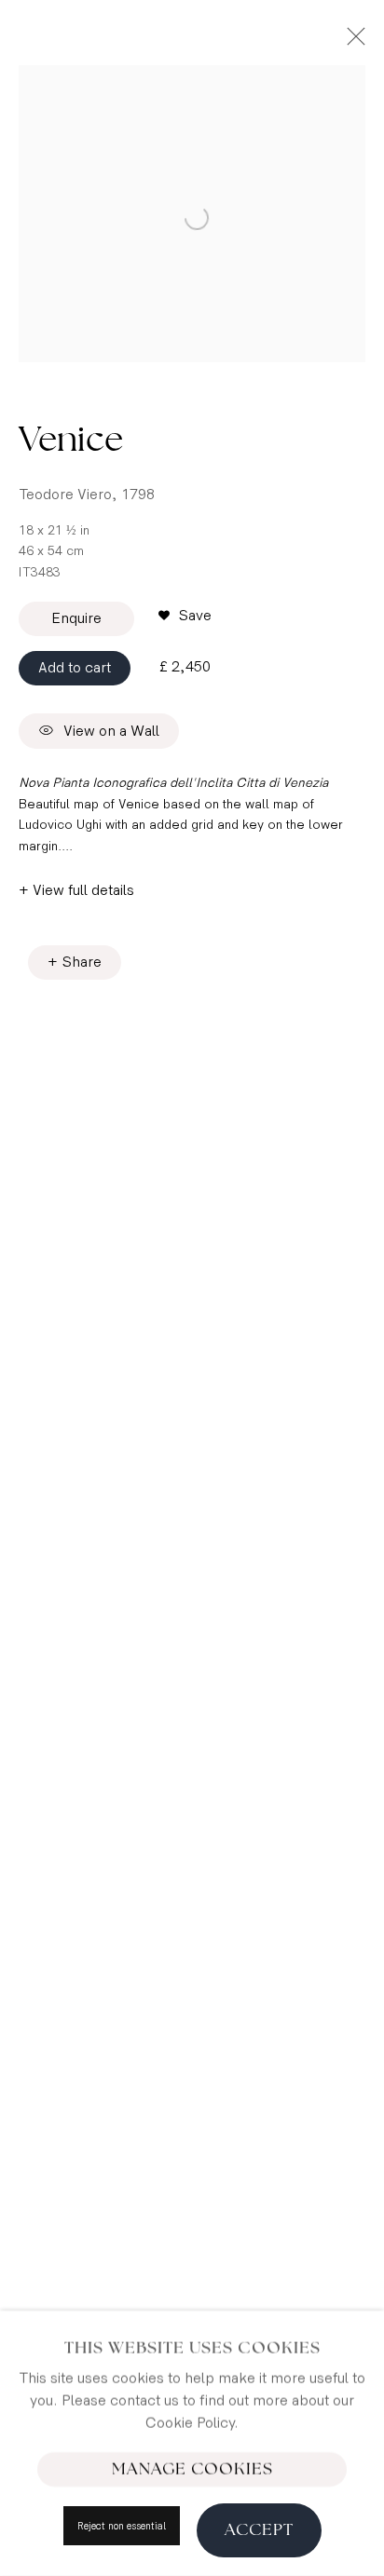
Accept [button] (259, 2529)
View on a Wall (111, 732)
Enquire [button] (76, 619)
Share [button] (82, 963)
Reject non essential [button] (122, 2526)
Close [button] (351, 42)
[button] (185, 617)
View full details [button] (83, 891)
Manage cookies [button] (192, 2469)
